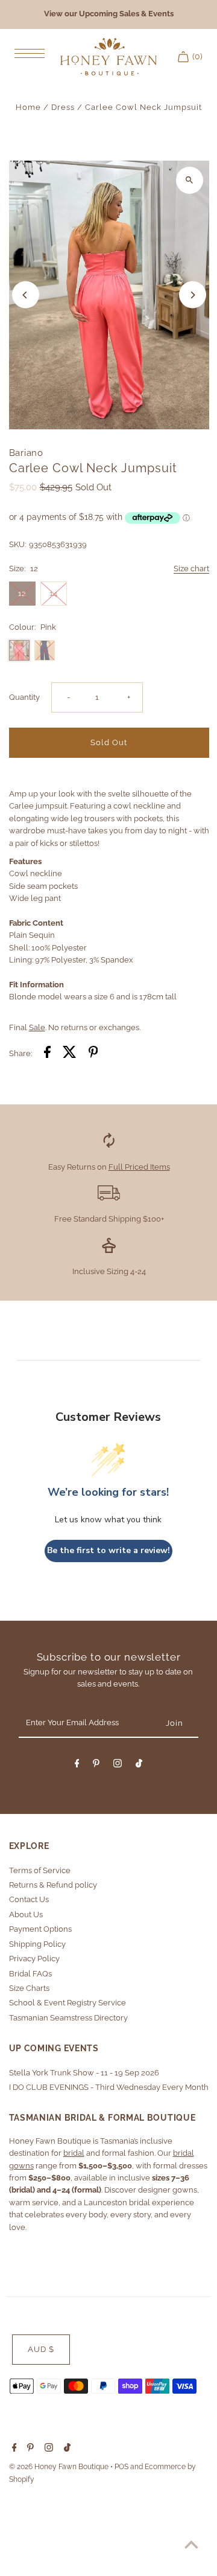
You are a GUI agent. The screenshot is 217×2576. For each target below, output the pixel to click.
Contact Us (29, 1899)
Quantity (24, 697)
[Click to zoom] (190, 180)
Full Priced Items (139, 1167)
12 (22, 593)
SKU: (17, 544)
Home (28, 107)
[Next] (193, 295)
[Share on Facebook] (47, 1054)
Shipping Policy (37, 1944)
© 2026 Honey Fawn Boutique (60, 2467)
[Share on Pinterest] (93, 1054)
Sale (37, 1027)
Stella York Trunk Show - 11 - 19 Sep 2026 (84, 2073)
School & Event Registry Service (68, 2003)
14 (53, 593)
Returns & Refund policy (53, 1885)
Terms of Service (40, 1870)
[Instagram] (118, 1765)
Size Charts (29, 1988)
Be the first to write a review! (108, 1550)
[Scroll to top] (191, 2544)
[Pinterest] (96, 1765)
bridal (74, 2153)
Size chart (191, 569)
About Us (26, 1914)
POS (121, 2467)
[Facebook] (77, 1765)
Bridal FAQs (30, 1974)
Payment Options (40, 1929)
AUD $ (41, 2349)
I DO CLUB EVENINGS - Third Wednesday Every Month (109, 2087)
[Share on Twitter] (70, 1054)
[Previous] (26, 295)
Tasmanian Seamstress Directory (68, 2018)
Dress (63, 107)
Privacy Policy (34, 1959)
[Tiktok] (139, 1765)
